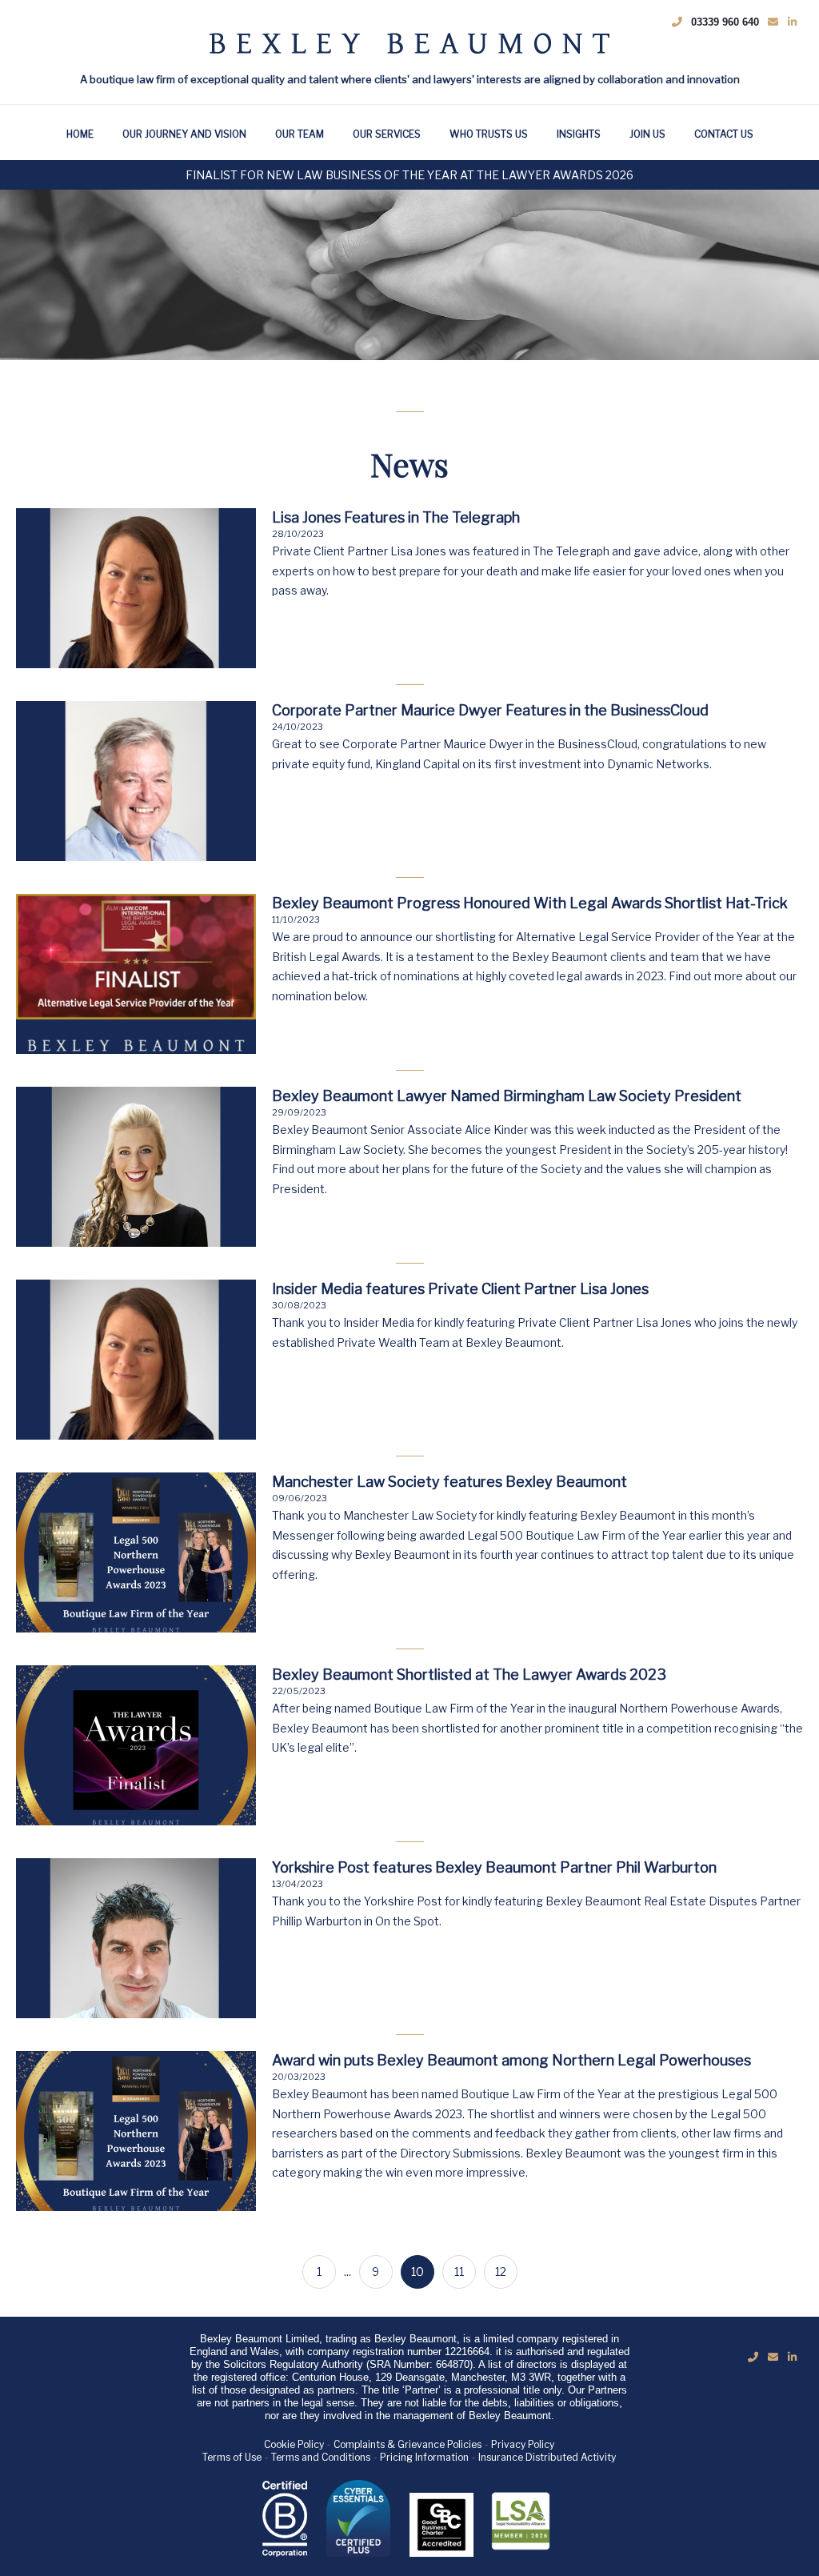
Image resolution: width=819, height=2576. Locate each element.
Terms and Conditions (321, 2457)
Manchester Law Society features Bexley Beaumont (449, 1482)
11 (459, 2272)
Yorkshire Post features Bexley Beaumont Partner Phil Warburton (494, 1867)
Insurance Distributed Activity (547, 2457)
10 (417, 2272)
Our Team (300, 134)
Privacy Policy (523, 2444)
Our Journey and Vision (184, 134)
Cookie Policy (294, 2444)
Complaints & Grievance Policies (408, 2444)
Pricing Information (424, 2457)
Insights (579, 134)
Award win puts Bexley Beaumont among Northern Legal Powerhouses (511, 2060)
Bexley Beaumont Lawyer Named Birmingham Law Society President (507, 1096)
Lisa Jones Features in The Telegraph (396, 517)
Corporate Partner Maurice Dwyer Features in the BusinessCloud (490, 710)
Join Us (647, 134)
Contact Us (724, 134)
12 (501, 2272)
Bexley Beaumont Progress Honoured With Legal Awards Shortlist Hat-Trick (530, 903)
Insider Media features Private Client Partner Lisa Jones (460, 1289)
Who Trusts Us (489, 134)
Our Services (387, 134)
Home (80, 134)
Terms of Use (232, 2457)
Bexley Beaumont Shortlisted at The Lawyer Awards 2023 (469, 1675)
